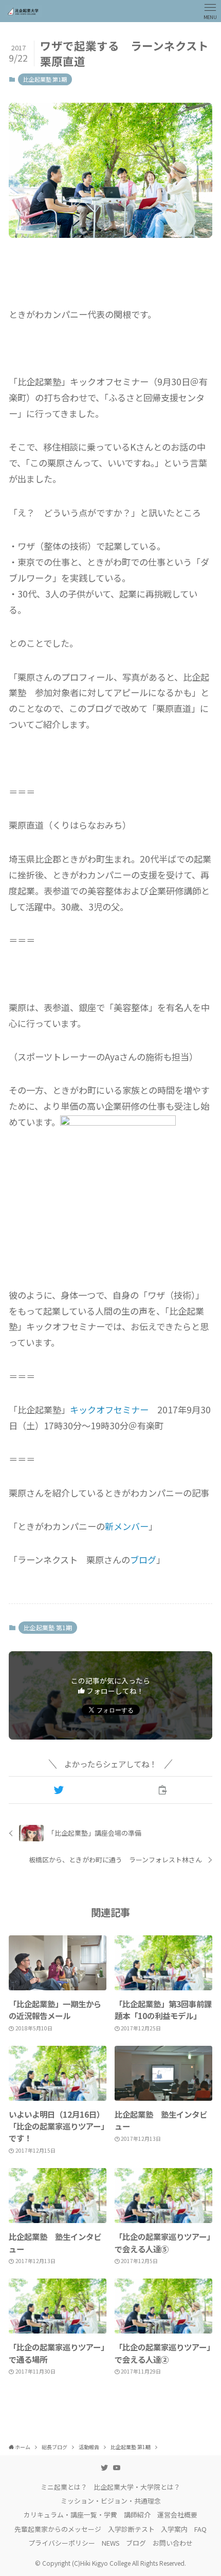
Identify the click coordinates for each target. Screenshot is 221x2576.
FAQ (200, 2529)
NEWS (111, 2543)
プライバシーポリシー (62, 2543)
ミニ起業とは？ (64, 2487)
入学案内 (174, 2529)
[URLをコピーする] (162, 1790)
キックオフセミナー (109, 1410)
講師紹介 (137, 2515)
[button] (59, 1790)
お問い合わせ (173, 2543)
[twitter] (104, 2468)
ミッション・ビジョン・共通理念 (111, 2501)
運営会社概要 (177, 2515)
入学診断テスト (131, 2529)
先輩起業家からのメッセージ (58, 2529)
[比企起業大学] (23, 11)
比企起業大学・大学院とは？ (137, 2487)
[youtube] (117, 2468)
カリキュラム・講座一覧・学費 (70, 2515)
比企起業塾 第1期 (45, 79)
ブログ (143, 1560)
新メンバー (127, 1526)
